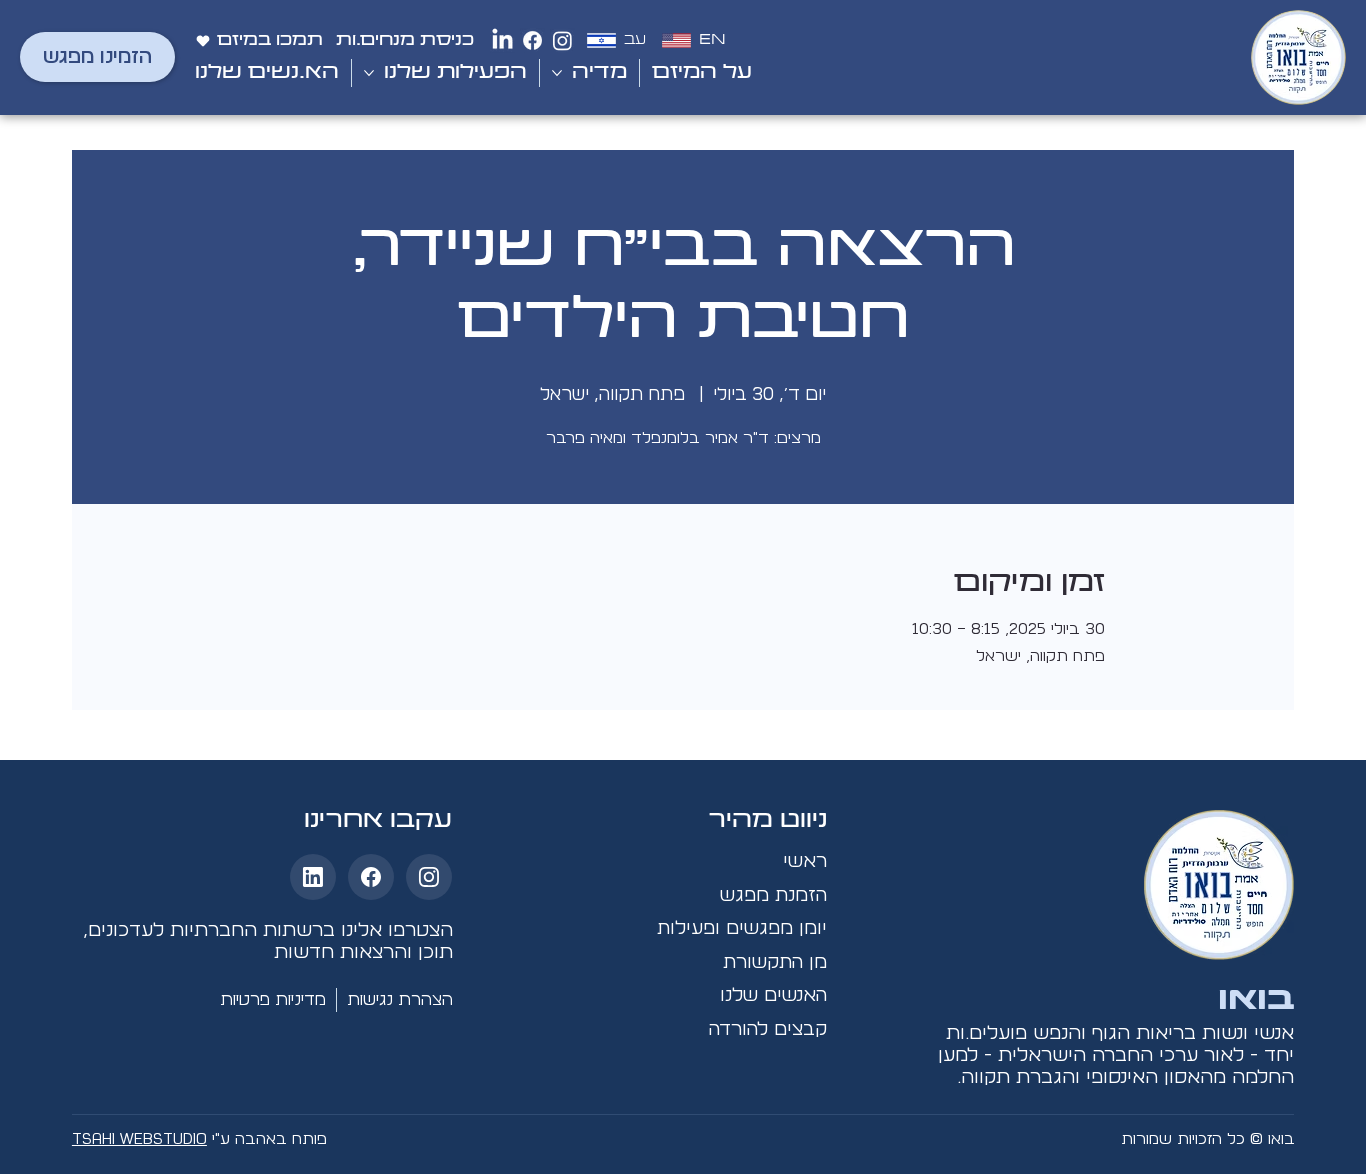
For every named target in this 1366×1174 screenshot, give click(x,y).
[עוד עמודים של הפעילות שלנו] (369, 73)
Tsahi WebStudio (139, 1139)
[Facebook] (532, 40)
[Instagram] (562, 40)
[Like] (429, 877)
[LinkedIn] (502, 40)
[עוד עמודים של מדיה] (557, 73)
